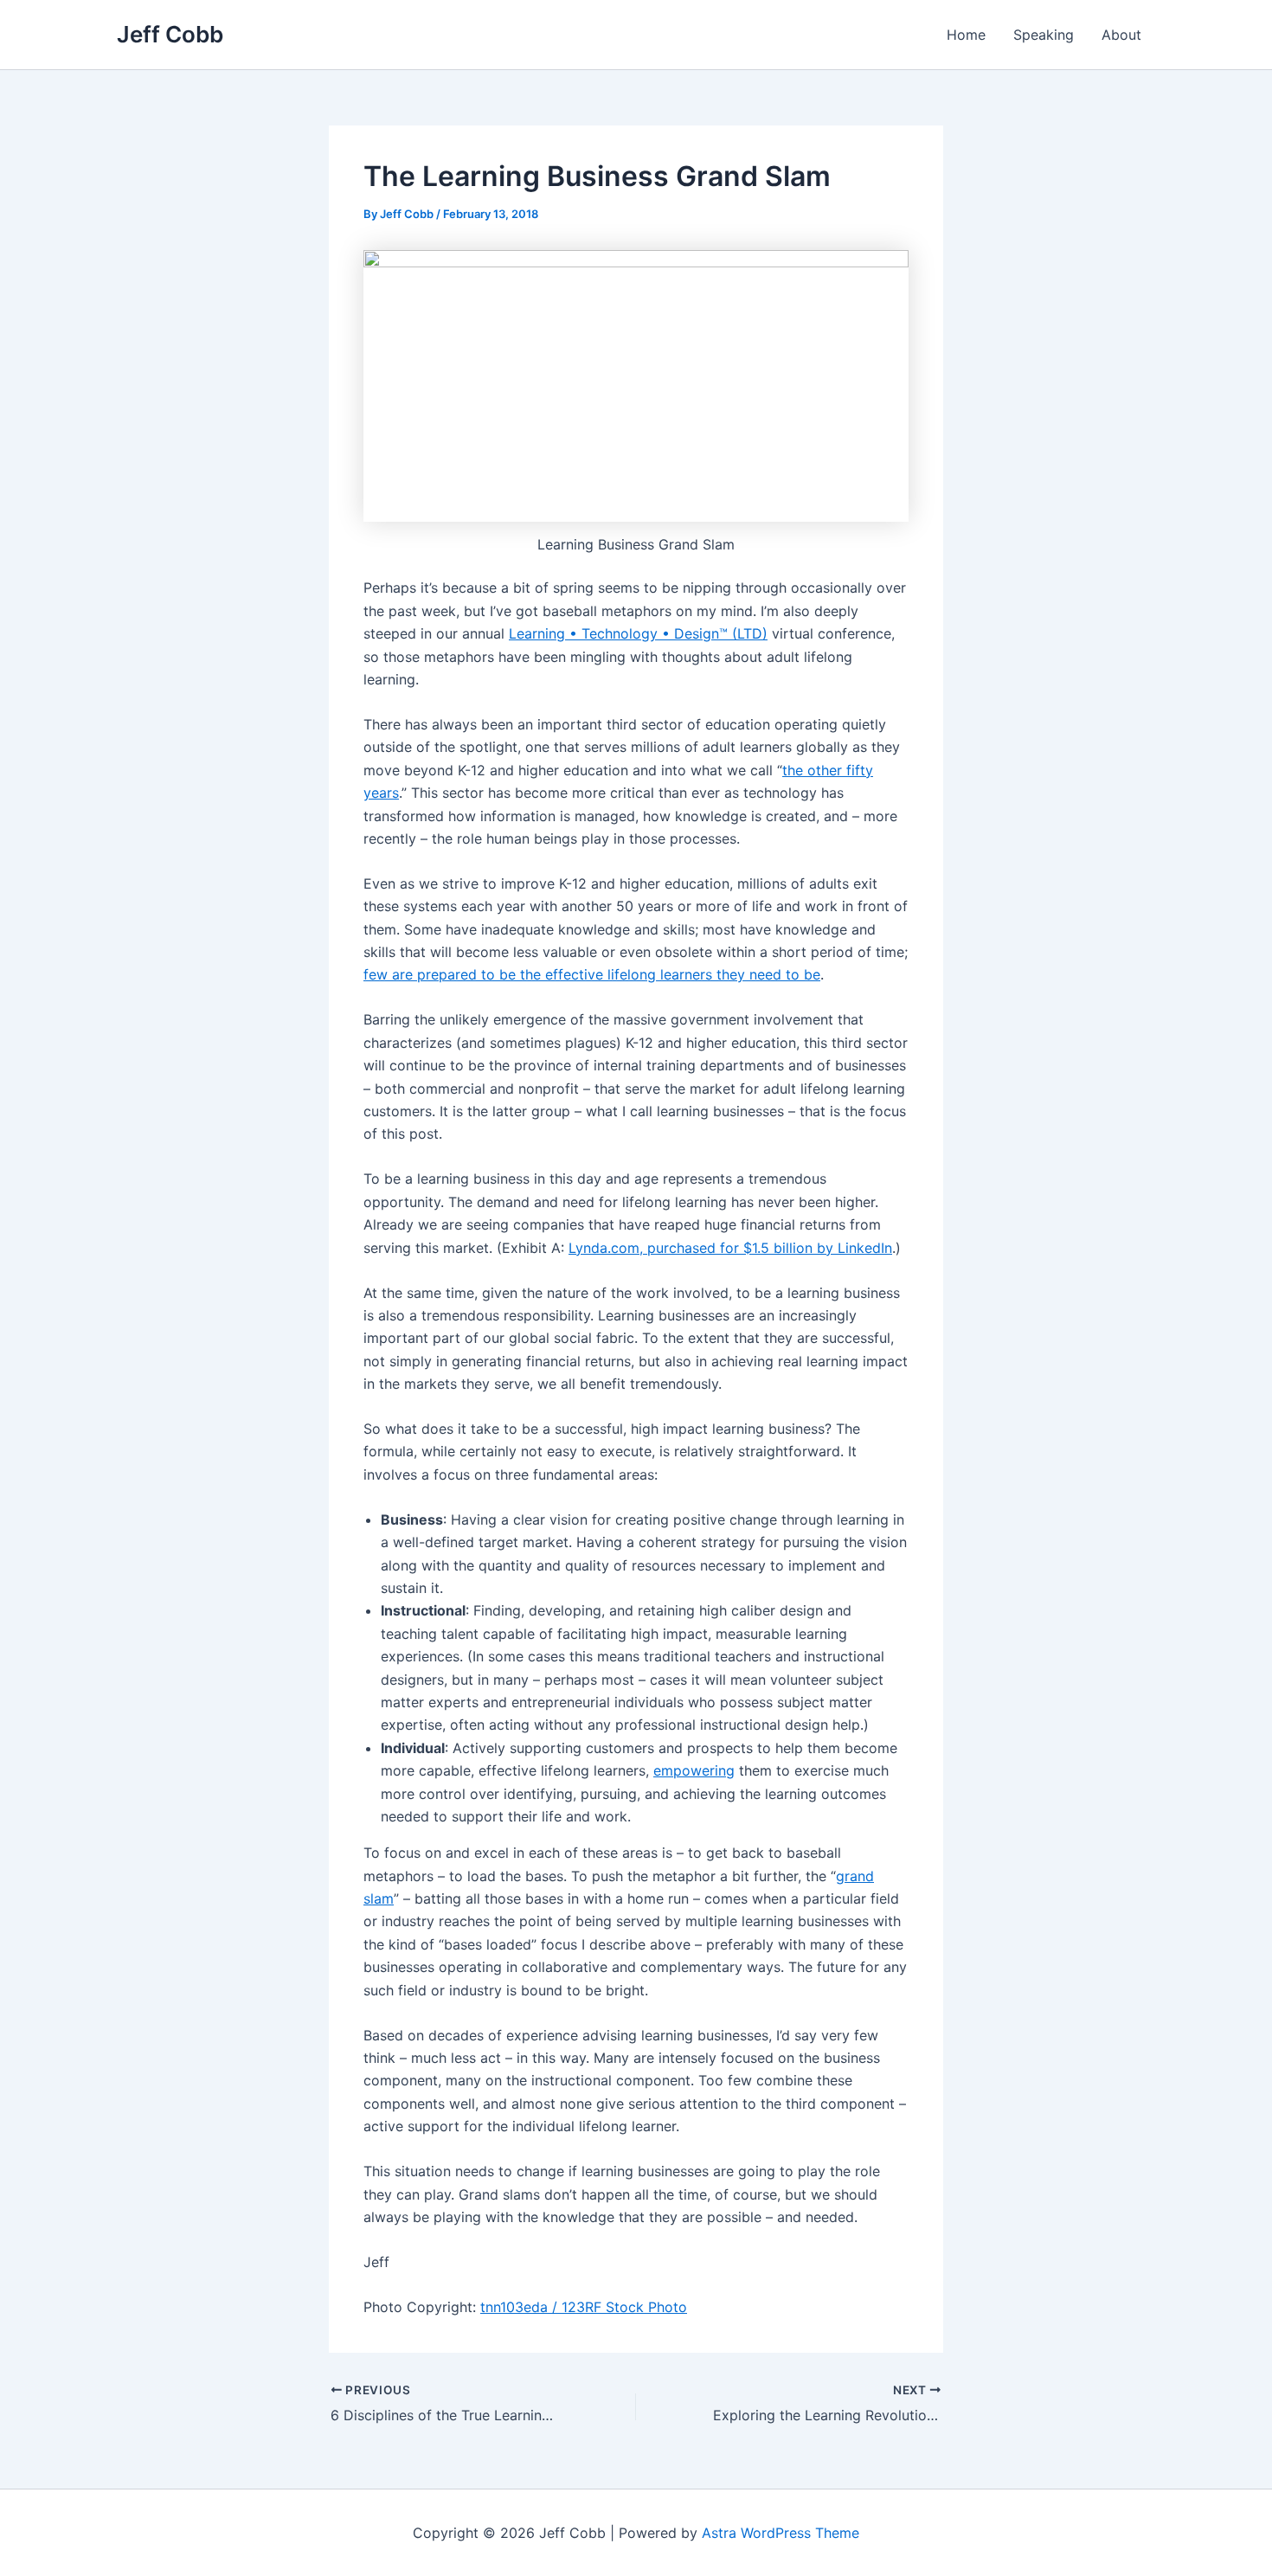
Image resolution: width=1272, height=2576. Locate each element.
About (1121, 35)
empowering (694, 1770)
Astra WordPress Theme (781, 2533)
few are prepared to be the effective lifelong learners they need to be (592, 974)
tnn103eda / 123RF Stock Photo (584, 2307)
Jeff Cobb (170, 34)
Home (966, 35)
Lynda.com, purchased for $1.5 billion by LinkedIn (730, 1248)
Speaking (1044, 35)
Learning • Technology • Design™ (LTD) (638, 633)
